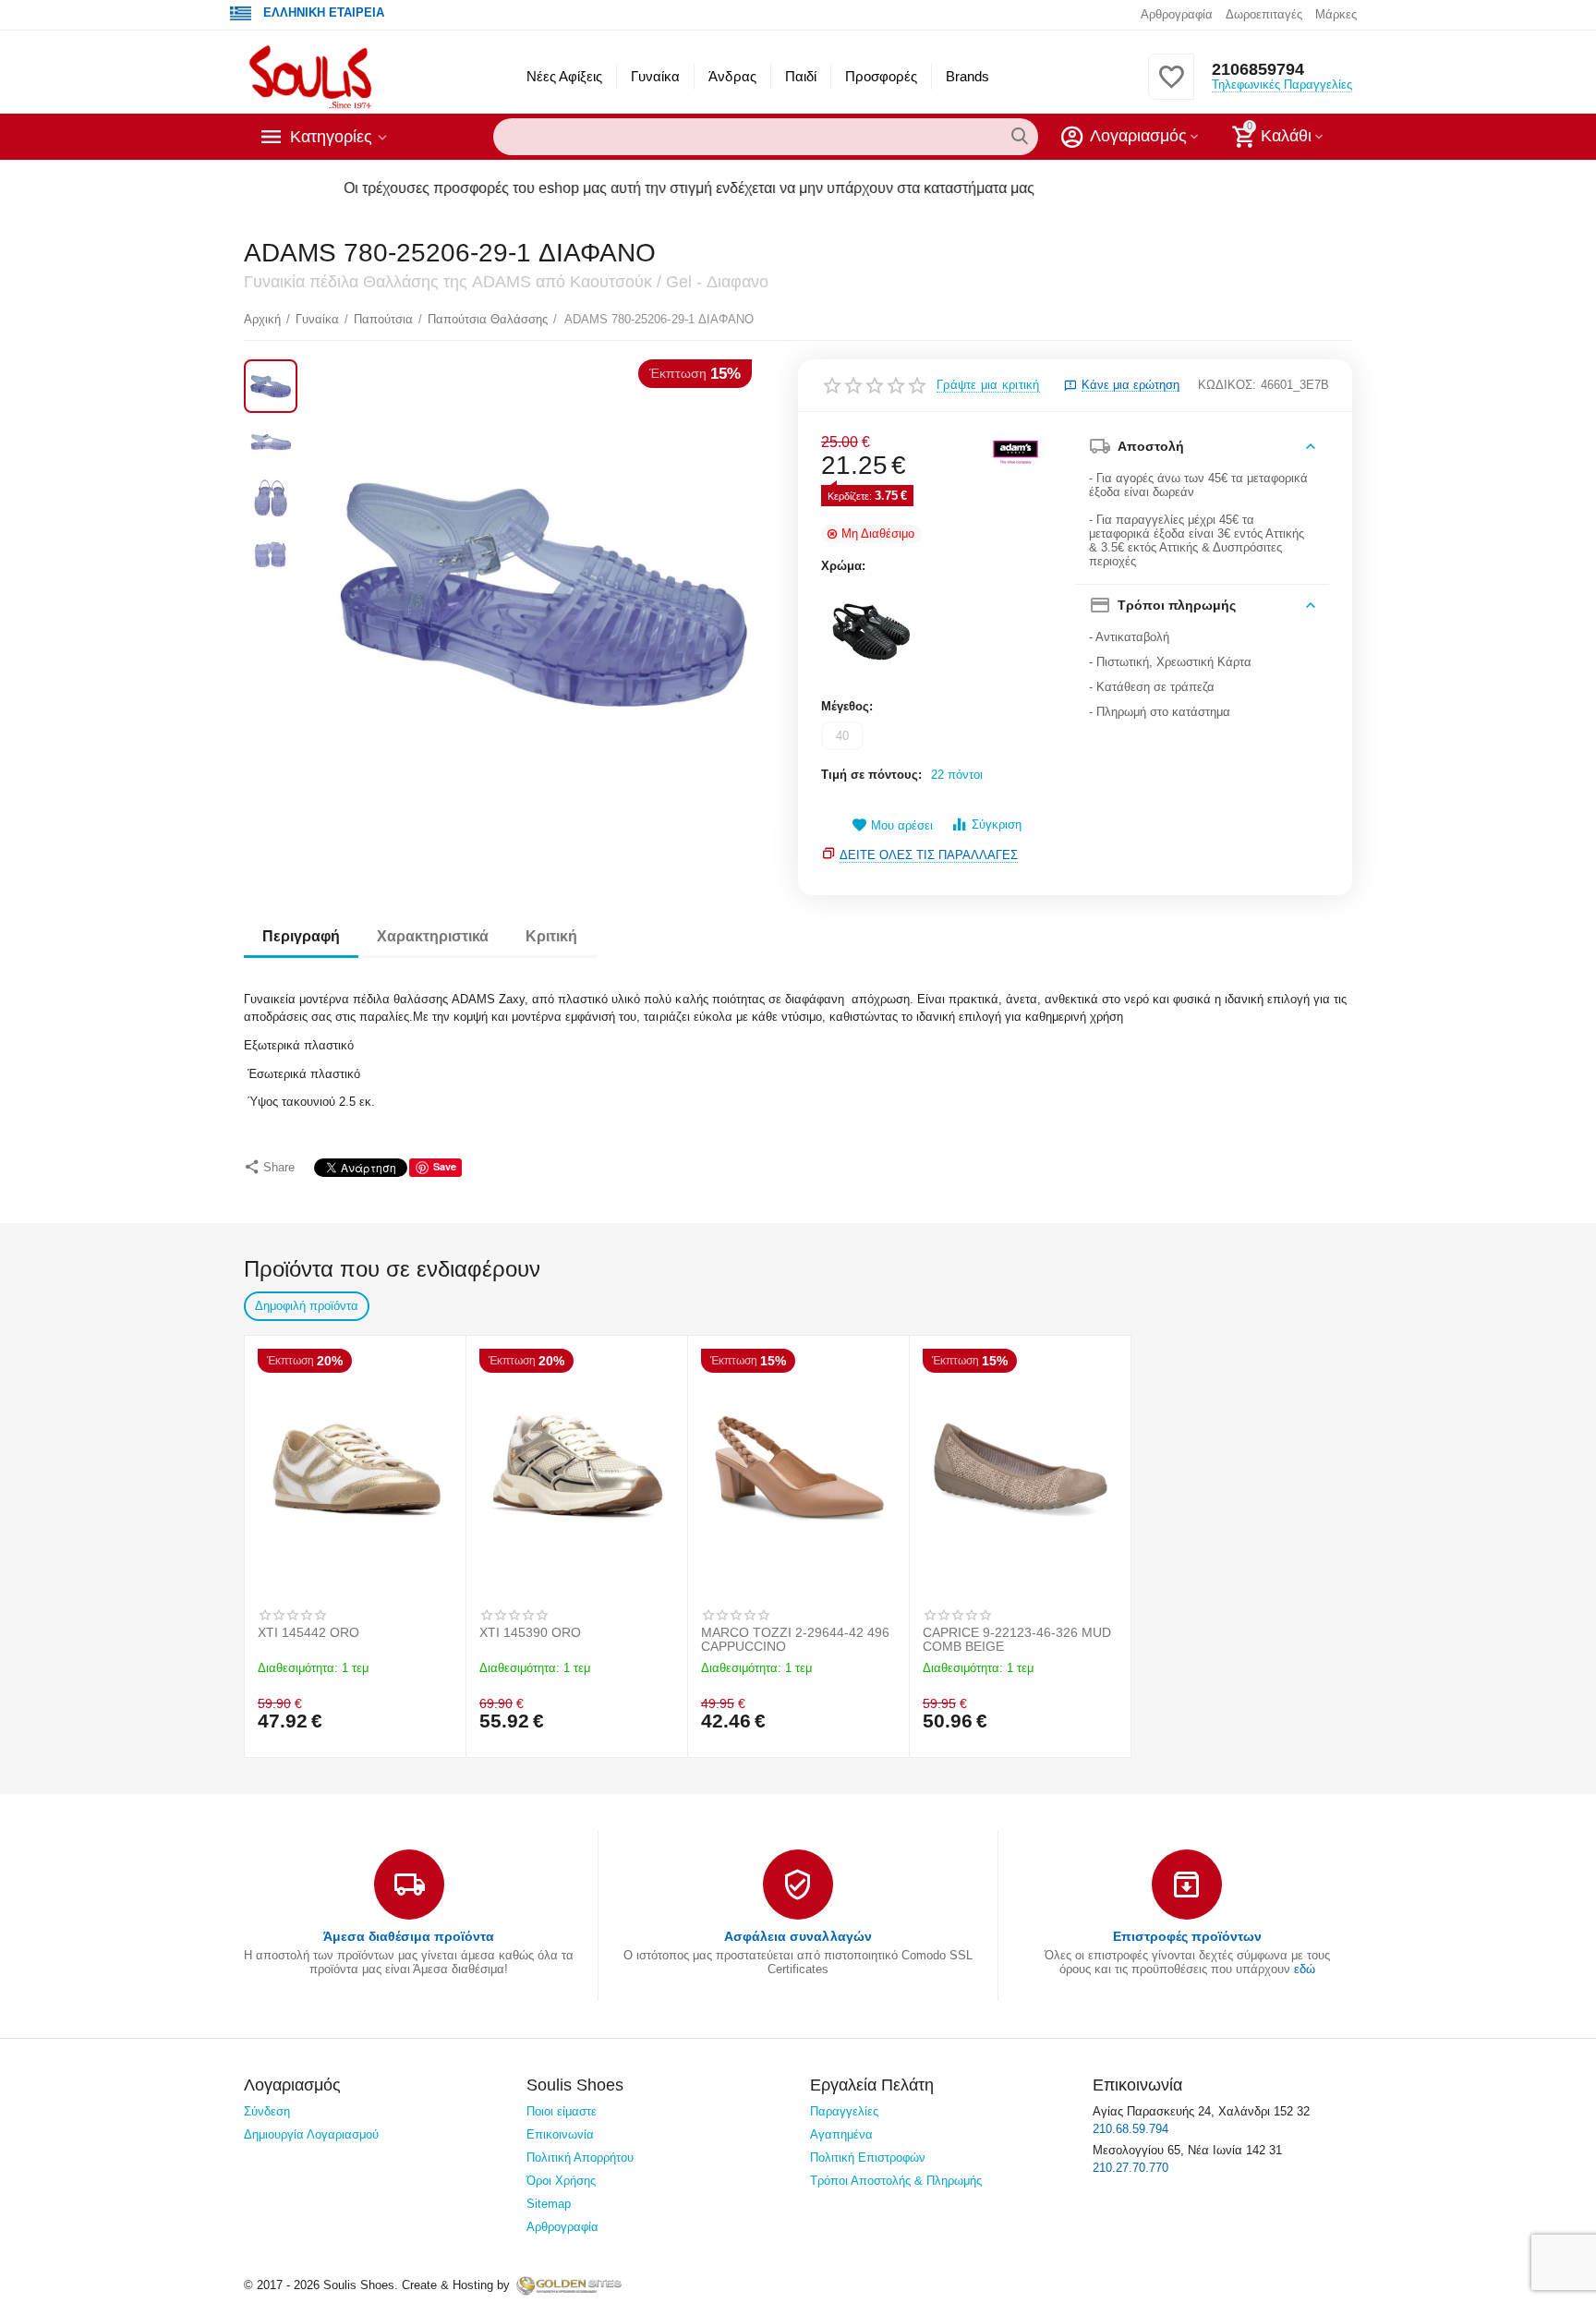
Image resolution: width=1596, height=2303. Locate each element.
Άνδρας (732, 76)
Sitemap (549, 2204)
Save (445, 1166)
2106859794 (1258, 69)
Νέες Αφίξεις (564, 76)
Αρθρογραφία (1177, 14)
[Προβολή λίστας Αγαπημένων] (1171, 87)
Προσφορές (881, 76)
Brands (967, 76)
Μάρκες (1336, 14)
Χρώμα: (843, 566)
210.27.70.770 (1130, 2168)
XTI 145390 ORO (530, 1633)
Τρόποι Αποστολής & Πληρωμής (896, 2181)
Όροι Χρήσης (561, 2181)
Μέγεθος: (847, 706)
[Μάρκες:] (1015, 450)
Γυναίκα (655, 76)
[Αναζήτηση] (1020, 137)
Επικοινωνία (560, 2134)
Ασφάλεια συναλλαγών (798, 1936)
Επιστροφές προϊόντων (1187, 1936)
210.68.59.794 (1130, 2129)
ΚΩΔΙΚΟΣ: (1227, 385)
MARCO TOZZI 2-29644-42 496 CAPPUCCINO (795, 1640)
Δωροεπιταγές (1264, 14)
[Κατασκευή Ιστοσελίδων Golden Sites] (569, 2285)
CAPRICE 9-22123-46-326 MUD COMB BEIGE (1017, 1640)
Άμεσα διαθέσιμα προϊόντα (409, 1936)
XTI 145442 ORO (308, 1633)
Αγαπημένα (841, 2134)
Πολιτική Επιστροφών (868, 2158)
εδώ (1305, 1969)
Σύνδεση (267, 2111)
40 (842, 736)
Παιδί (801, 76)
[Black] (871, 634)
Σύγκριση (997, 824)
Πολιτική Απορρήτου (580, 2158)
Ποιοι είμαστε (562, 2111)
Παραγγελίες (844, 2111)
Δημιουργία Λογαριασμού (311, 2134)
